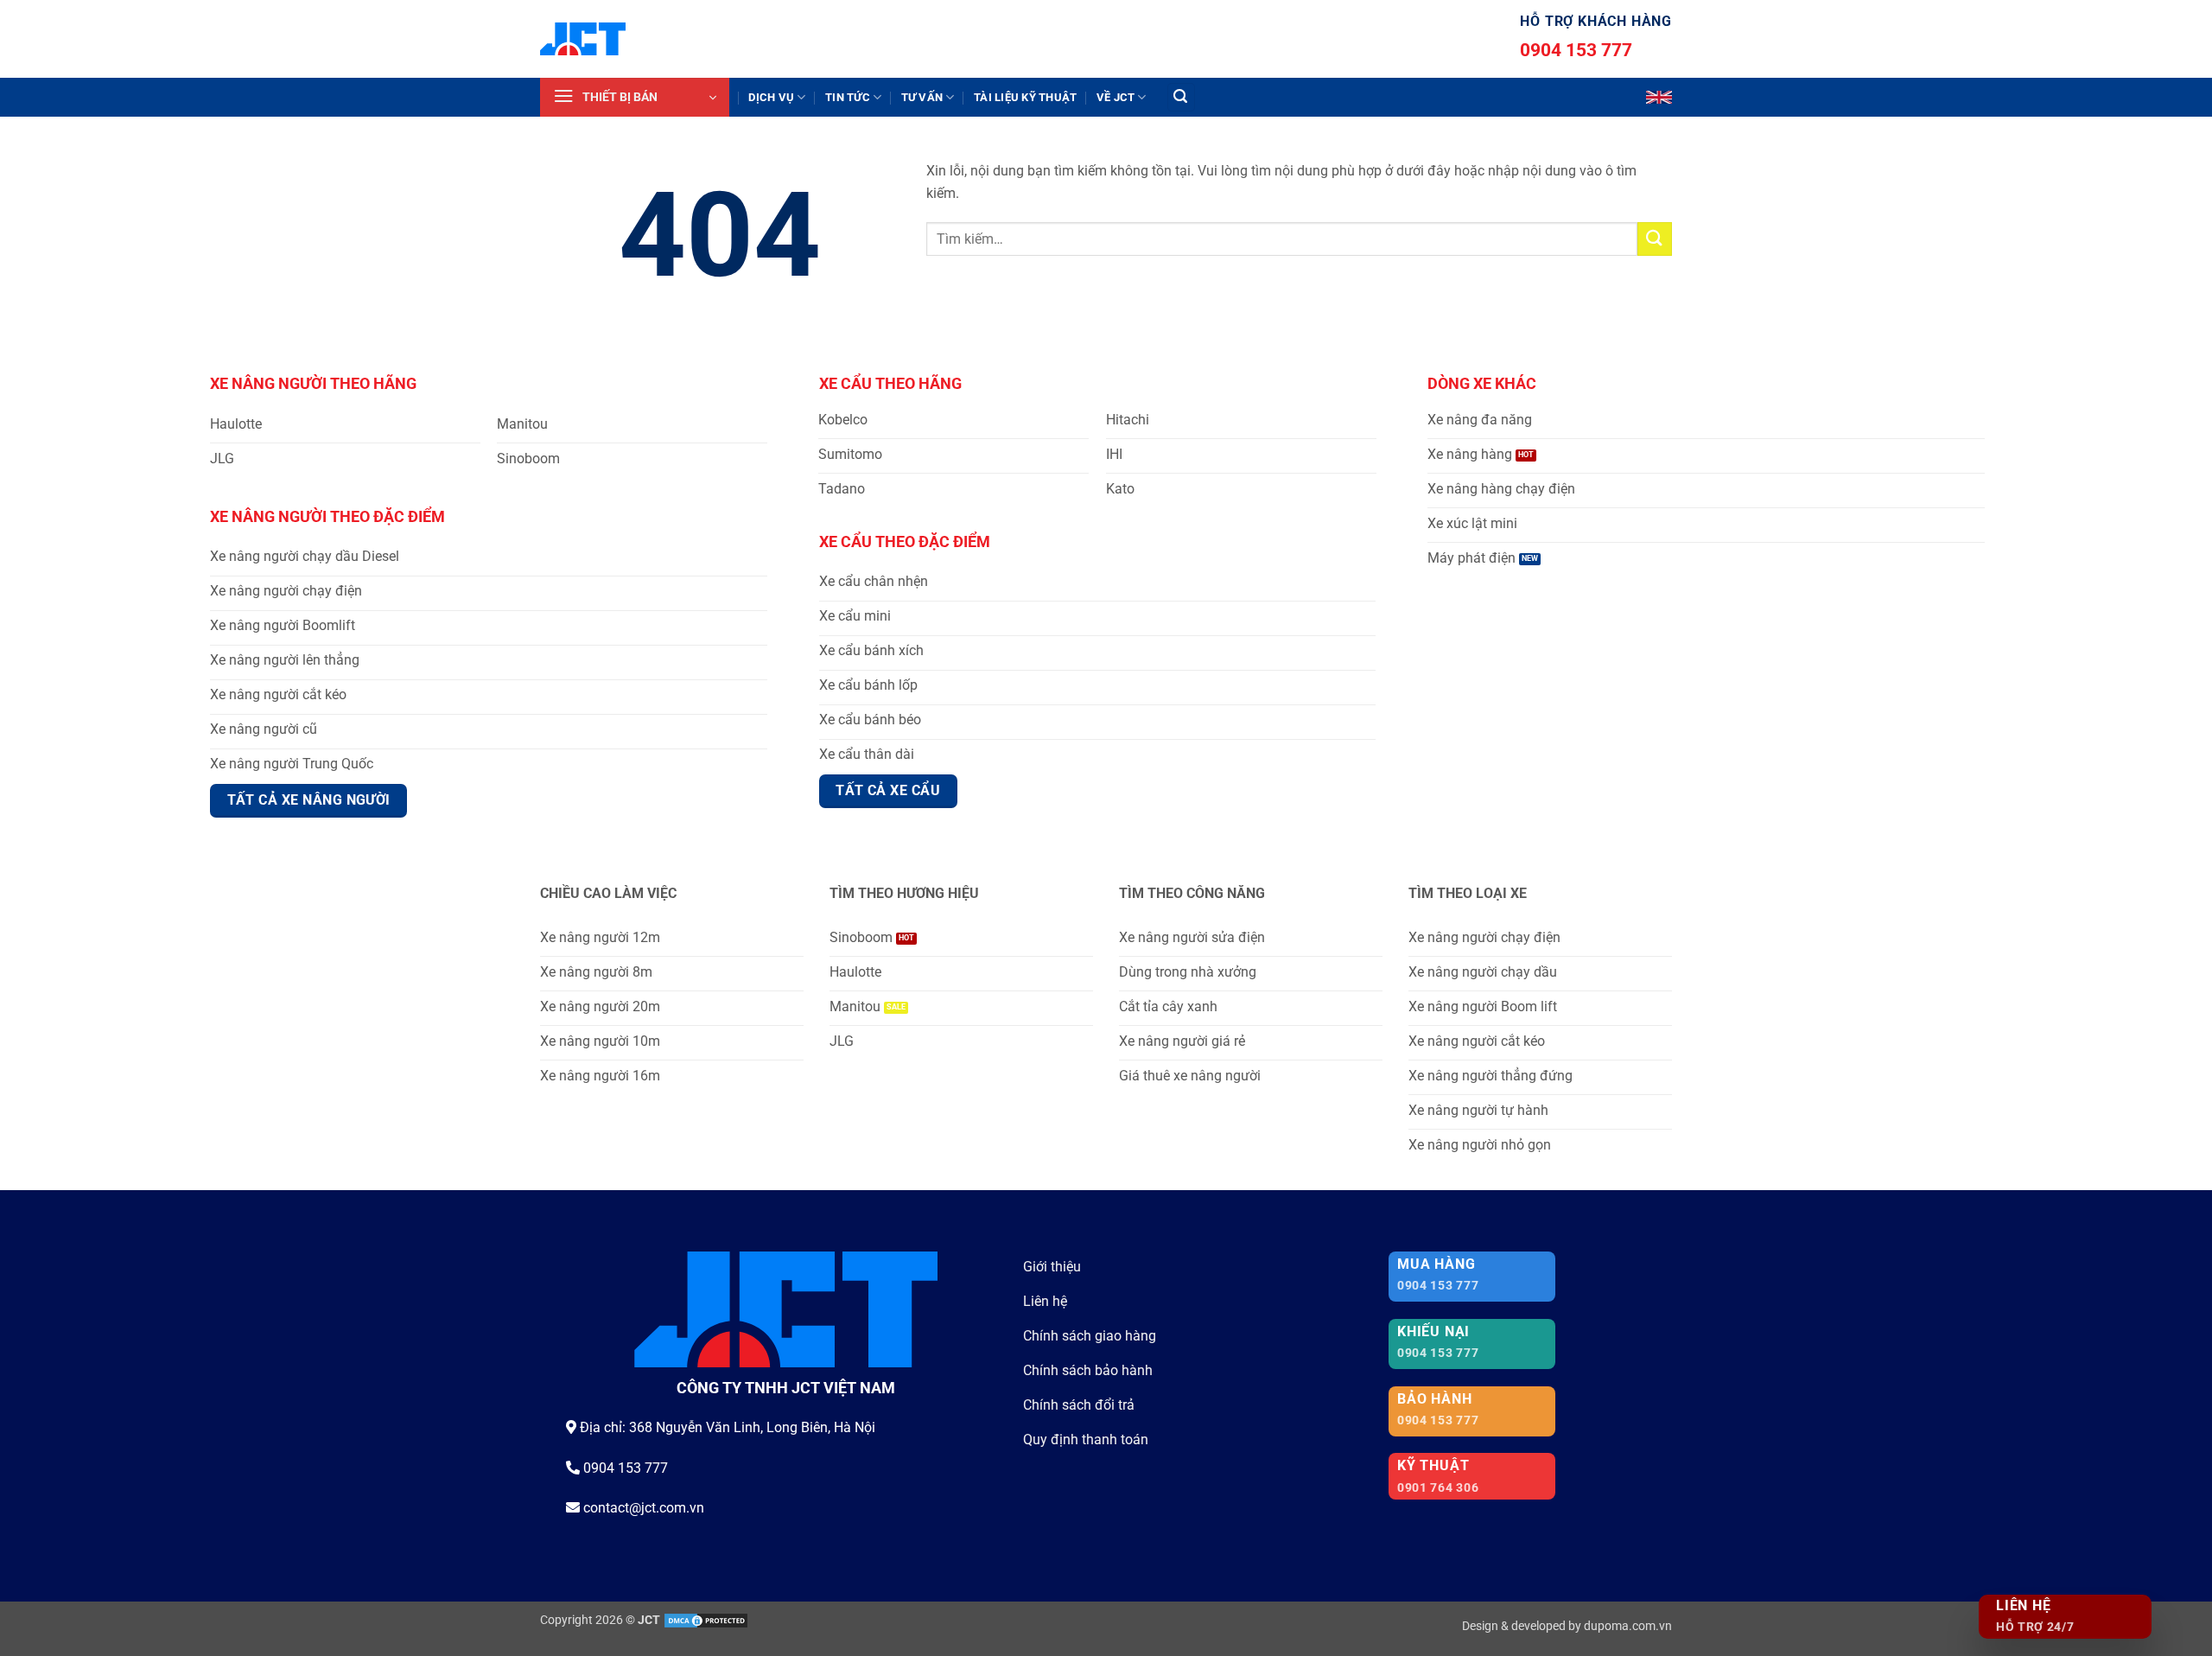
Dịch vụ (771, 97)
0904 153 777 (1576, 50)
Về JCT (1116, 97)
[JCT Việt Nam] (583, 39)
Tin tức (848, 97)
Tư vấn (922, 97)
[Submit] (1655, 239)
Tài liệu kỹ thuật (1025, 97)
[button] (635, 97)
